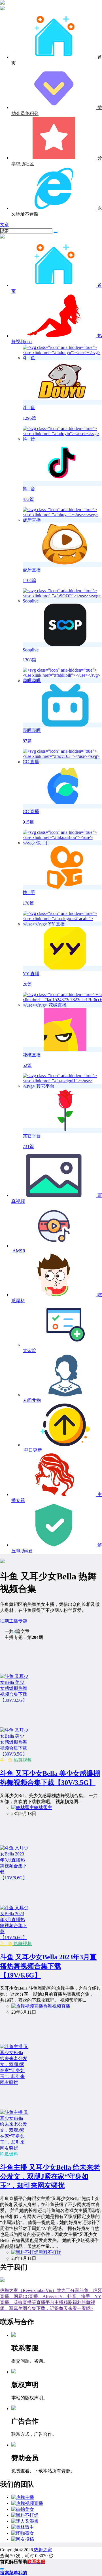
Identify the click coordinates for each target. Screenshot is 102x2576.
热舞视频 (22, 1760)
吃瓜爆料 (9, 2154)
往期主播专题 (14, 1621)
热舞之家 (42, 2550)
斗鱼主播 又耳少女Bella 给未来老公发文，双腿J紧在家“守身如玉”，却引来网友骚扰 (50, 2176)
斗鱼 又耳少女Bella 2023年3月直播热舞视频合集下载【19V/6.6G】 (48, 1966)
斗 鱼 (6, 1760)
